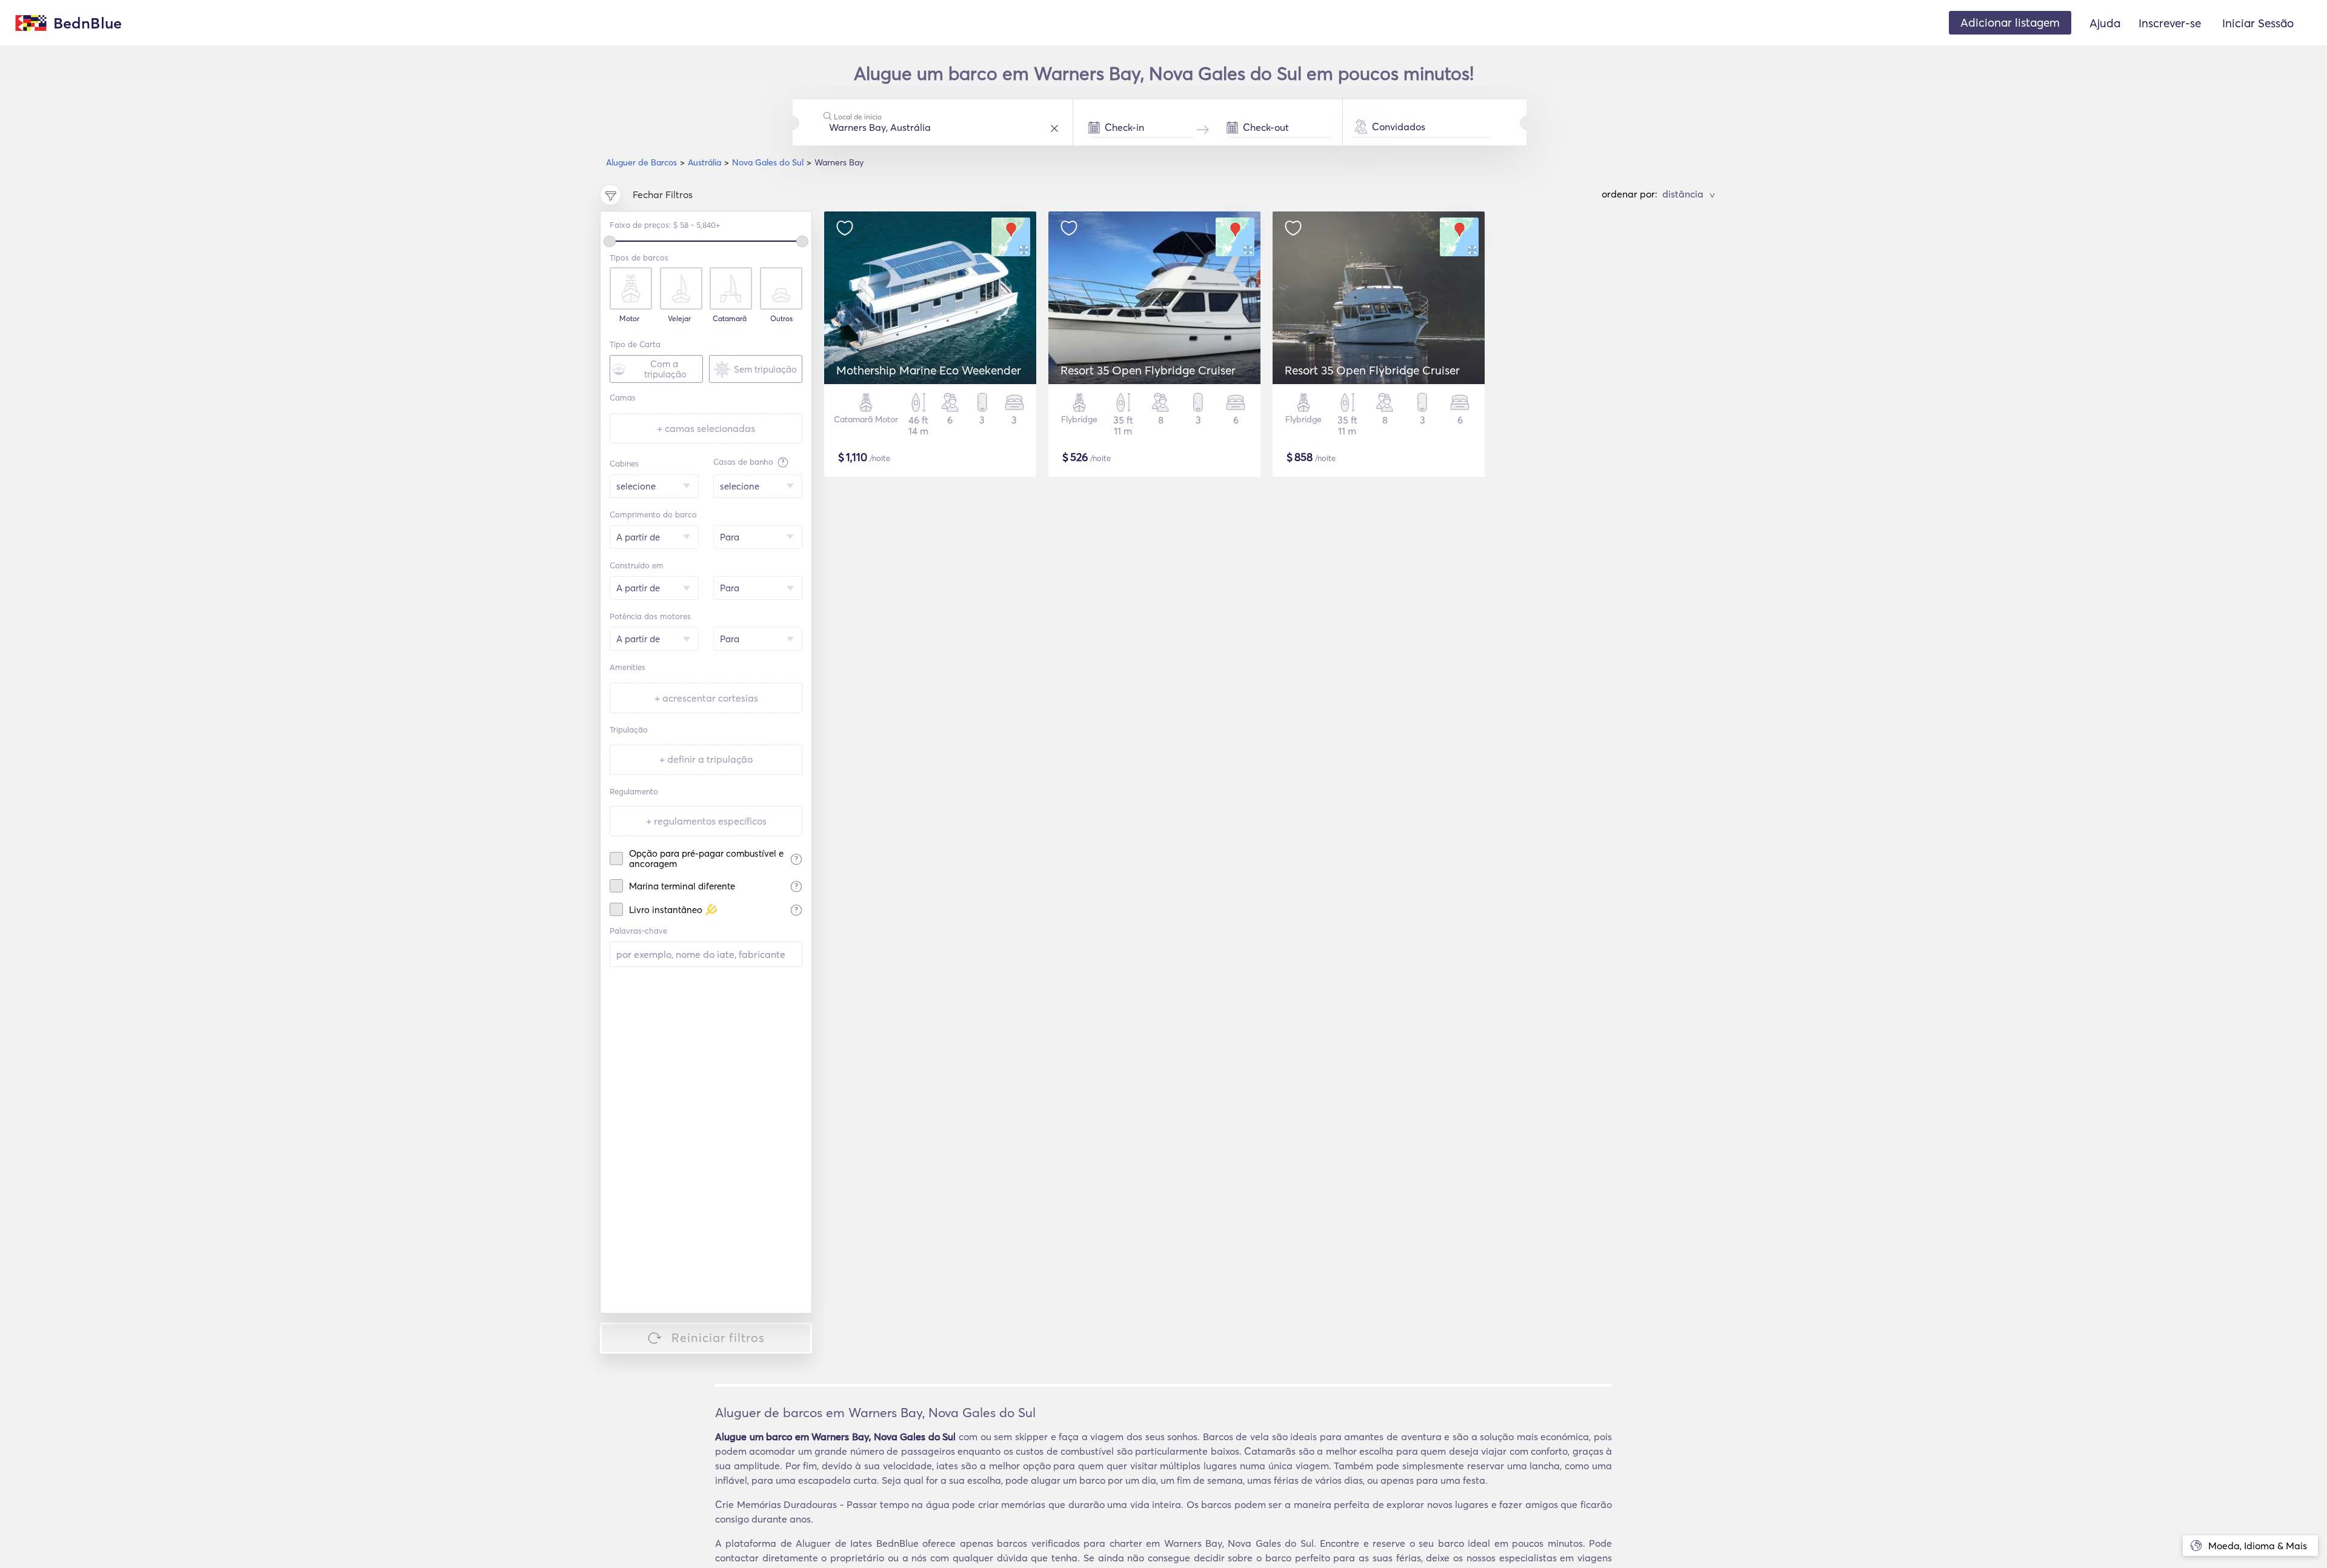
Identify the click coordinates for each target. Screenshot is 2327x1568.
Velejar (679, 319)
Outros (781, 319)
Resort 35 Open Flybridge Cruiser (1148, 370)
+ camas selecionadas (706, 428)
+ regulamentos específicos (706, 821)
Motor (629, 319)
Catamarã (730, 319)
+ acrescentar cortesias (706, 698)
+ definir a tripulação (706, 759)
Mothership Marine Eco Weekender (929, 370)
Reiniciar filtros (718, 1337)
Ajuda (2105, 23)
